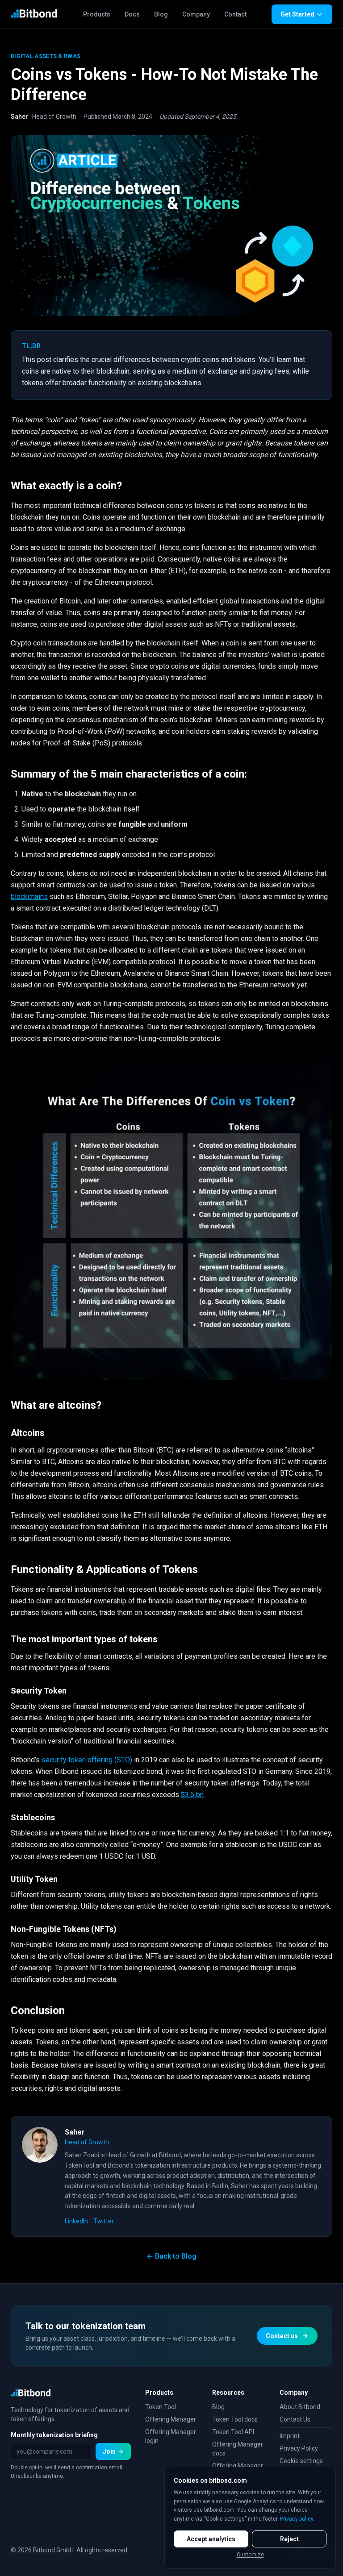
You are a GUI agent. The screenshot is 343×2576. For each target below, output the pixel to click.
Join (109, 2451)
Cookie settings (301, 2461)
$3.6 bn (192, 1795)
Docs (132, 14)
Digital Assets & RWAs (46, 56)
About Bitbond (300, 2407)
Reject (289, 2539)
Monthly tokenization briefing (54, 2435)
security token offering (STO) (87, 1760)
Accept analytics (211, 2539)
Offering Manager (171, 2419)
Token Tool (161, 2407)
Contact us (282, 2336)
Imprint (290, 2436)
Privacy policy (297, 2519)
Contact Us (295, 2419)
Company (196, 14)
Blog (161, 14)
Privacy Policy (299, 2448)
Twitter (104, 2221)
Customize (250, 2555)
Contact (235, 14)
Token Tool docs (235, 2419)
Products (97, 14)
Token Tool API (233, 2432)
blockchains (29, 897)
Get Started (297, 14)
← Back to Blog (171, 2256)
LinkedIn (76, 2221)
